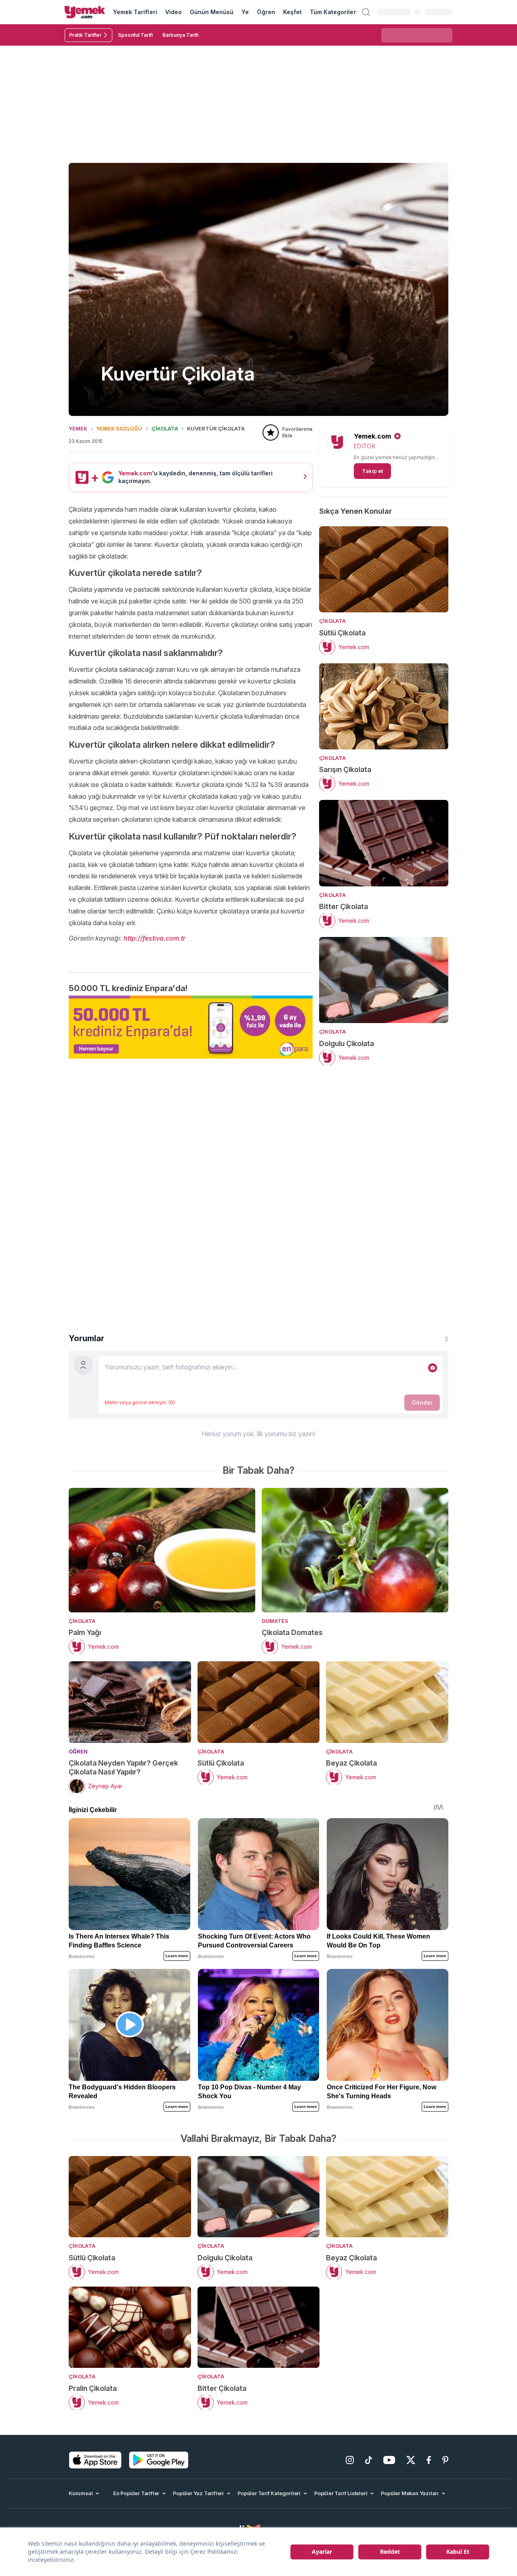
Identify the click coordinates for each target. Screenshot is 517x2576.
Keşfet (292, 12)
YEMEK (78, 428)
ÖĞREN (78, 1751)
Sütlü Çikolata (342, 633)
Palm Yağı (85, 1632)
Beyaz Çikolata (351, 1763)
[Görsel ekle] (433, 1368)
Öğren (266, 12)
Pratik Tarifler (85, 35)
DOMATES (275, 1621)
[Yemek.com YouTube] (389, 2460)
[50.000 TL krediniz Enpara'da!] (191, 1027)
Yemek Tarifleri (135, 12)
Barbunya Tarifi (180, 35)
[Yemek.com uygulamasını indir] (95, 2460)
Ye (245, 12)
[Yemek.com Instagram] (350, 2460)
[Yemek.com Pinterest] (445, 2460)
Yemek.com (372, 436)
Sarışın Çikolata (345, 769)
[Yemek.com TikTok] (369, 2460)
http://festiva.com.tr (154, 938)
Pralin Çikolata (93, 2388)
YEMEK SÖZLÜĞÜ (119, 428)
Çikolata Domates (292, 1632)
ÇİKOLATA (165, 428)
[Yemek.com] (85, 12)
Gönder (422, 1402)
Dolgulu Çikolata (347, 1043)
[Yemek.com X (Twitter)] (411, 2460)
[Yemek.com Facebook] (429, 2460)
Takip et (372, 471)
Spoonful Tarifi (135, 35)
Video (173, 12)
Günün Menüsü (212, 12)
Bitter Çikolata (344, 906)
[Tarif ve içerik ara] (366, 12)
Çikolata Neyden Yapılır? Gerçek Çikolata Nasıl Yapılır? (123, 1767)
